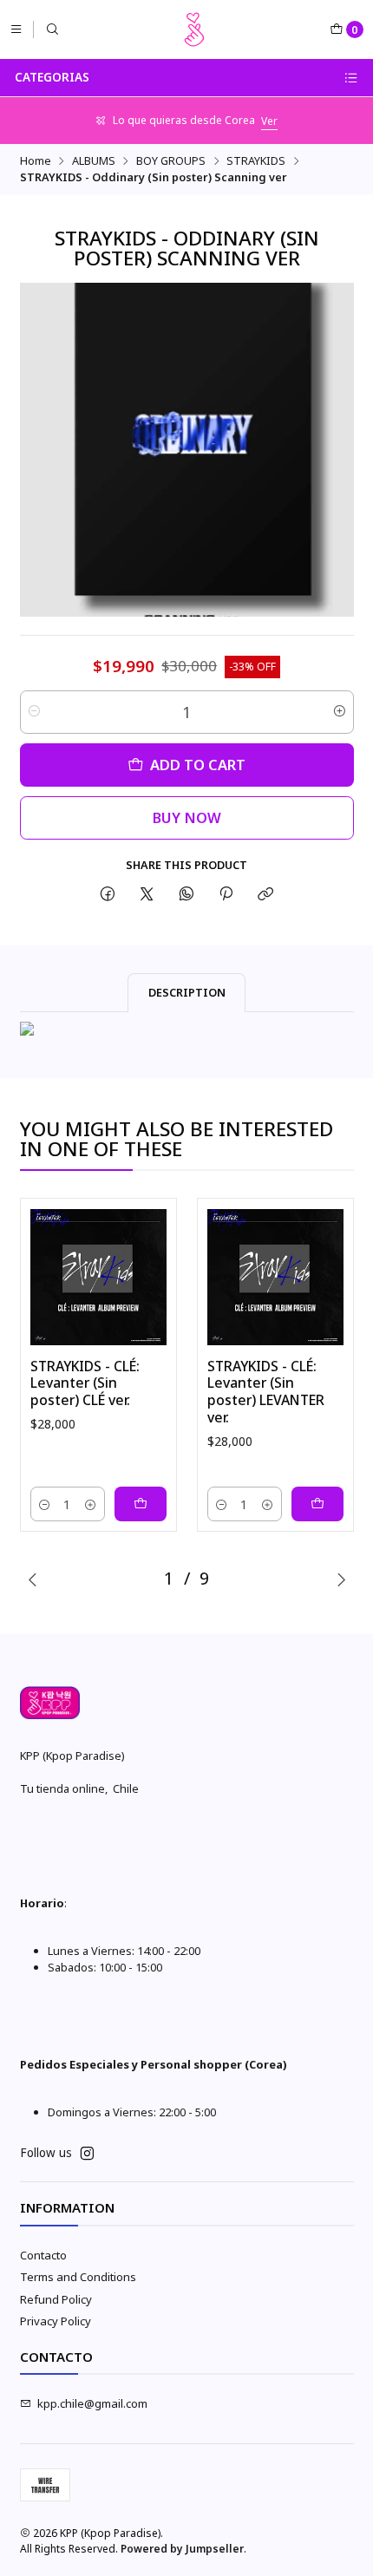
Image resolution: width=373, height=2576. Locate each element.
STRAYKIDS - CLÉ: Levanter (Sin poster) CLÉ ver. (85, 1383)
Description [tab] (187, 992)
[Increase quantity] (340, 712)
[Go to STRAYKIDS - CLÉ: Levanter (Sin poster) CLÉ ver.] (98, 1277)
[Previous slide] (33, 1579)
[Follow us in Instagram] (87, 2154)
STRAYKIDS (256, 161)
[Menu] (16, 29)
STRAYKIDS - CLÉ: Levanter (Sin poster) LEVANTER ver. (266, 1392)
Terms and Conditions (78, 2277)
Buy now (187, 817)
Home (36, 161)
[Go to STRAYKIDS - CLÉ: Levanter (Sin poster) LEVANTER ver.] (275, 1277)
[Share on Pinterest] (226, 895)
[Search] (52, 29)
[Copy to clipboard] (266, 895)
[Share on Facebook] (107, 895)
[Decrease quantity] (34, 712)
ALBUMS (94, 161)
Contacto (43, 2255)
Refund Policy (56, 2299)
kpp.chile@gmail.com (92, 2403)
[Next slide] (341, 1579)
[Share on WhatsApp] (186, 895)
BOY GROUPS (171, 161)
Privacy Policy (56, 2321)
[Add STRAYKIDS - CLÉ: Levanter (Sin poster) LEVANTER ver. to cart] (317, 1504)
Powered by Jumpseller (182, 2549)
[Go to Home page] (194, 29)
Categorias (52, 77)
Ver (269, 121)
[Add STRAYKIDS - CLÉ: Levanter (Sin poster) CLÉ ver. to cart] (141, 1504)
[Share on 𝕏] (147, 895)
